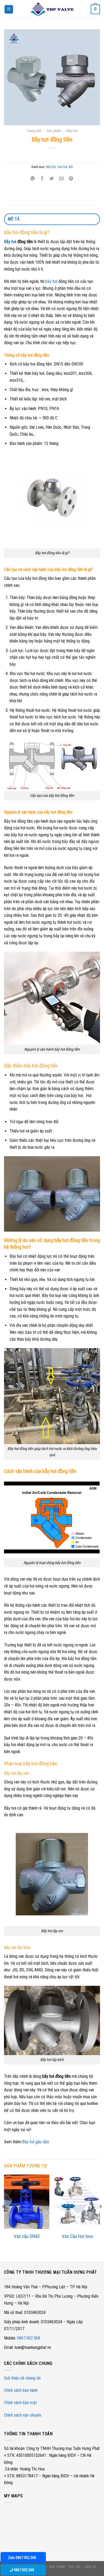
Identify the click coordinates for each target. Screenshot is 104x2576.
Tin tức (75, 2567)
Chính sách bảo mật (20, 2403)
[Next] (100, 2217)
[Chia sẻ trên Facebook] (42, 179)
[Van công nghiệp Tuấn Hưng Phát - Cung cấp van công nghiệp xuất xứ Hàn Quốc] (52, 9)
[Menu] (9, 9)
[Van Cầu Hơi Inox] (77, 2202)
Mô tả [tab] (14, 219)
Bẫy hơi (72, 131)
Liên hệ (90, 2567)
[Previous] (4, 2217)
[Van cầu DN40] (27, 2202)
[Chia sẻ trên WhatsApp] (32, 179)
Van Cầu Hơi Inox (77, 2236)
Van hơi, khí (65, 167)
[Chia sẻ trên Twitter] (52, 179)
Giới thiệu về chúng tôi (22, 2378)
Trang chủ (34, 131)
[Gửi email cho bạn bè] (61, 179)
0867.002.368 (29, 2338)
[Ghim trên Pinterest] (71, 179)
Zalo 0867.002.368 (22, 2558)
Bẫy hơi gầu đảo (36, 2142)
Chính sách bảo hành (21, 2390)
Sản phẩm (54, 131)
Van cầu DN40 (27, 2236)
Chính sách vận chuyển (23, 2415)
